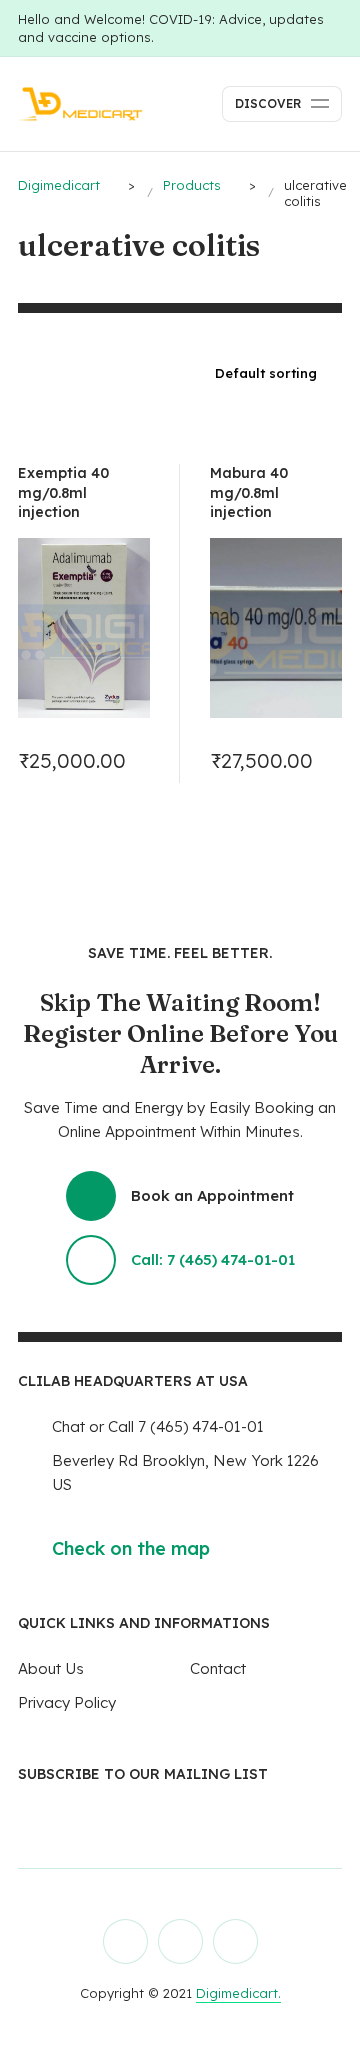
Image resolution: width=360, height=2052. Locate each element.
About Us (51, 1668)
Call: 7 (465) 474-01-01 (213, 1259)
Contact (218, 1668)
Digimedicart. (238, 1993)
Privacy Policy (67, 1702)
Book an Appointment (212, 1195)
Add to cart (127, 760)
